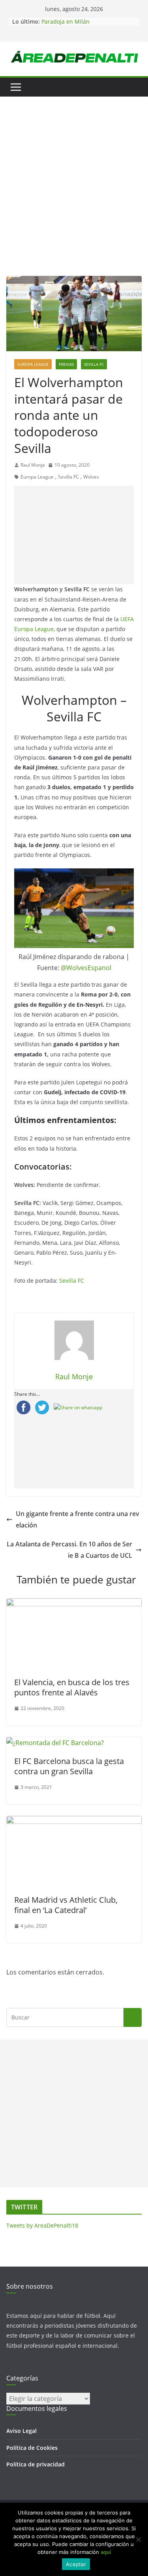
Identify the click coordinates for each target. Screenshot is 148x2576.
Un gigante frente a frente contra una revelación (78, 1519)
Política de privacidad (36, 2464)
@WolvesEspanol (86, 968)
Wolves (91, 477)
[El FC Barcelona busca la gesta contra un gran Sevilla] (55, 1743)
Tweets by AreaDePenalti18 (42, 2225)
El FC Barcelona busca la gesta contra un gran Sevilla (69, 1766)
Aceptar (76, 2564)
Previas (66, 364)
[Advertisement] (74, 198)
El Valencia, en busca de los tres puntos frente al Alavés (72, 1687)
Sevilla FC (94, 364)
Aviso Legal (22, 2431)
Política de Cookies (32, 2448)
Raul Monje (33, 465)
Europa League (33, 364)
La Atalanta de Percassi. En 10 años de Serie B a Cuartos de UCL (69, 1550)
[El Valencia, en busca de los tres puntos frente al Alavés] (74, 1604)
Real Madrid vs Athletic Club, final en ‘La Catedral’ (66, 1905)
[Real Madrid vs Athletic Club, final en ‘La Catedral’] (74, 1822)
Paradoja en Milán (66, 21)
